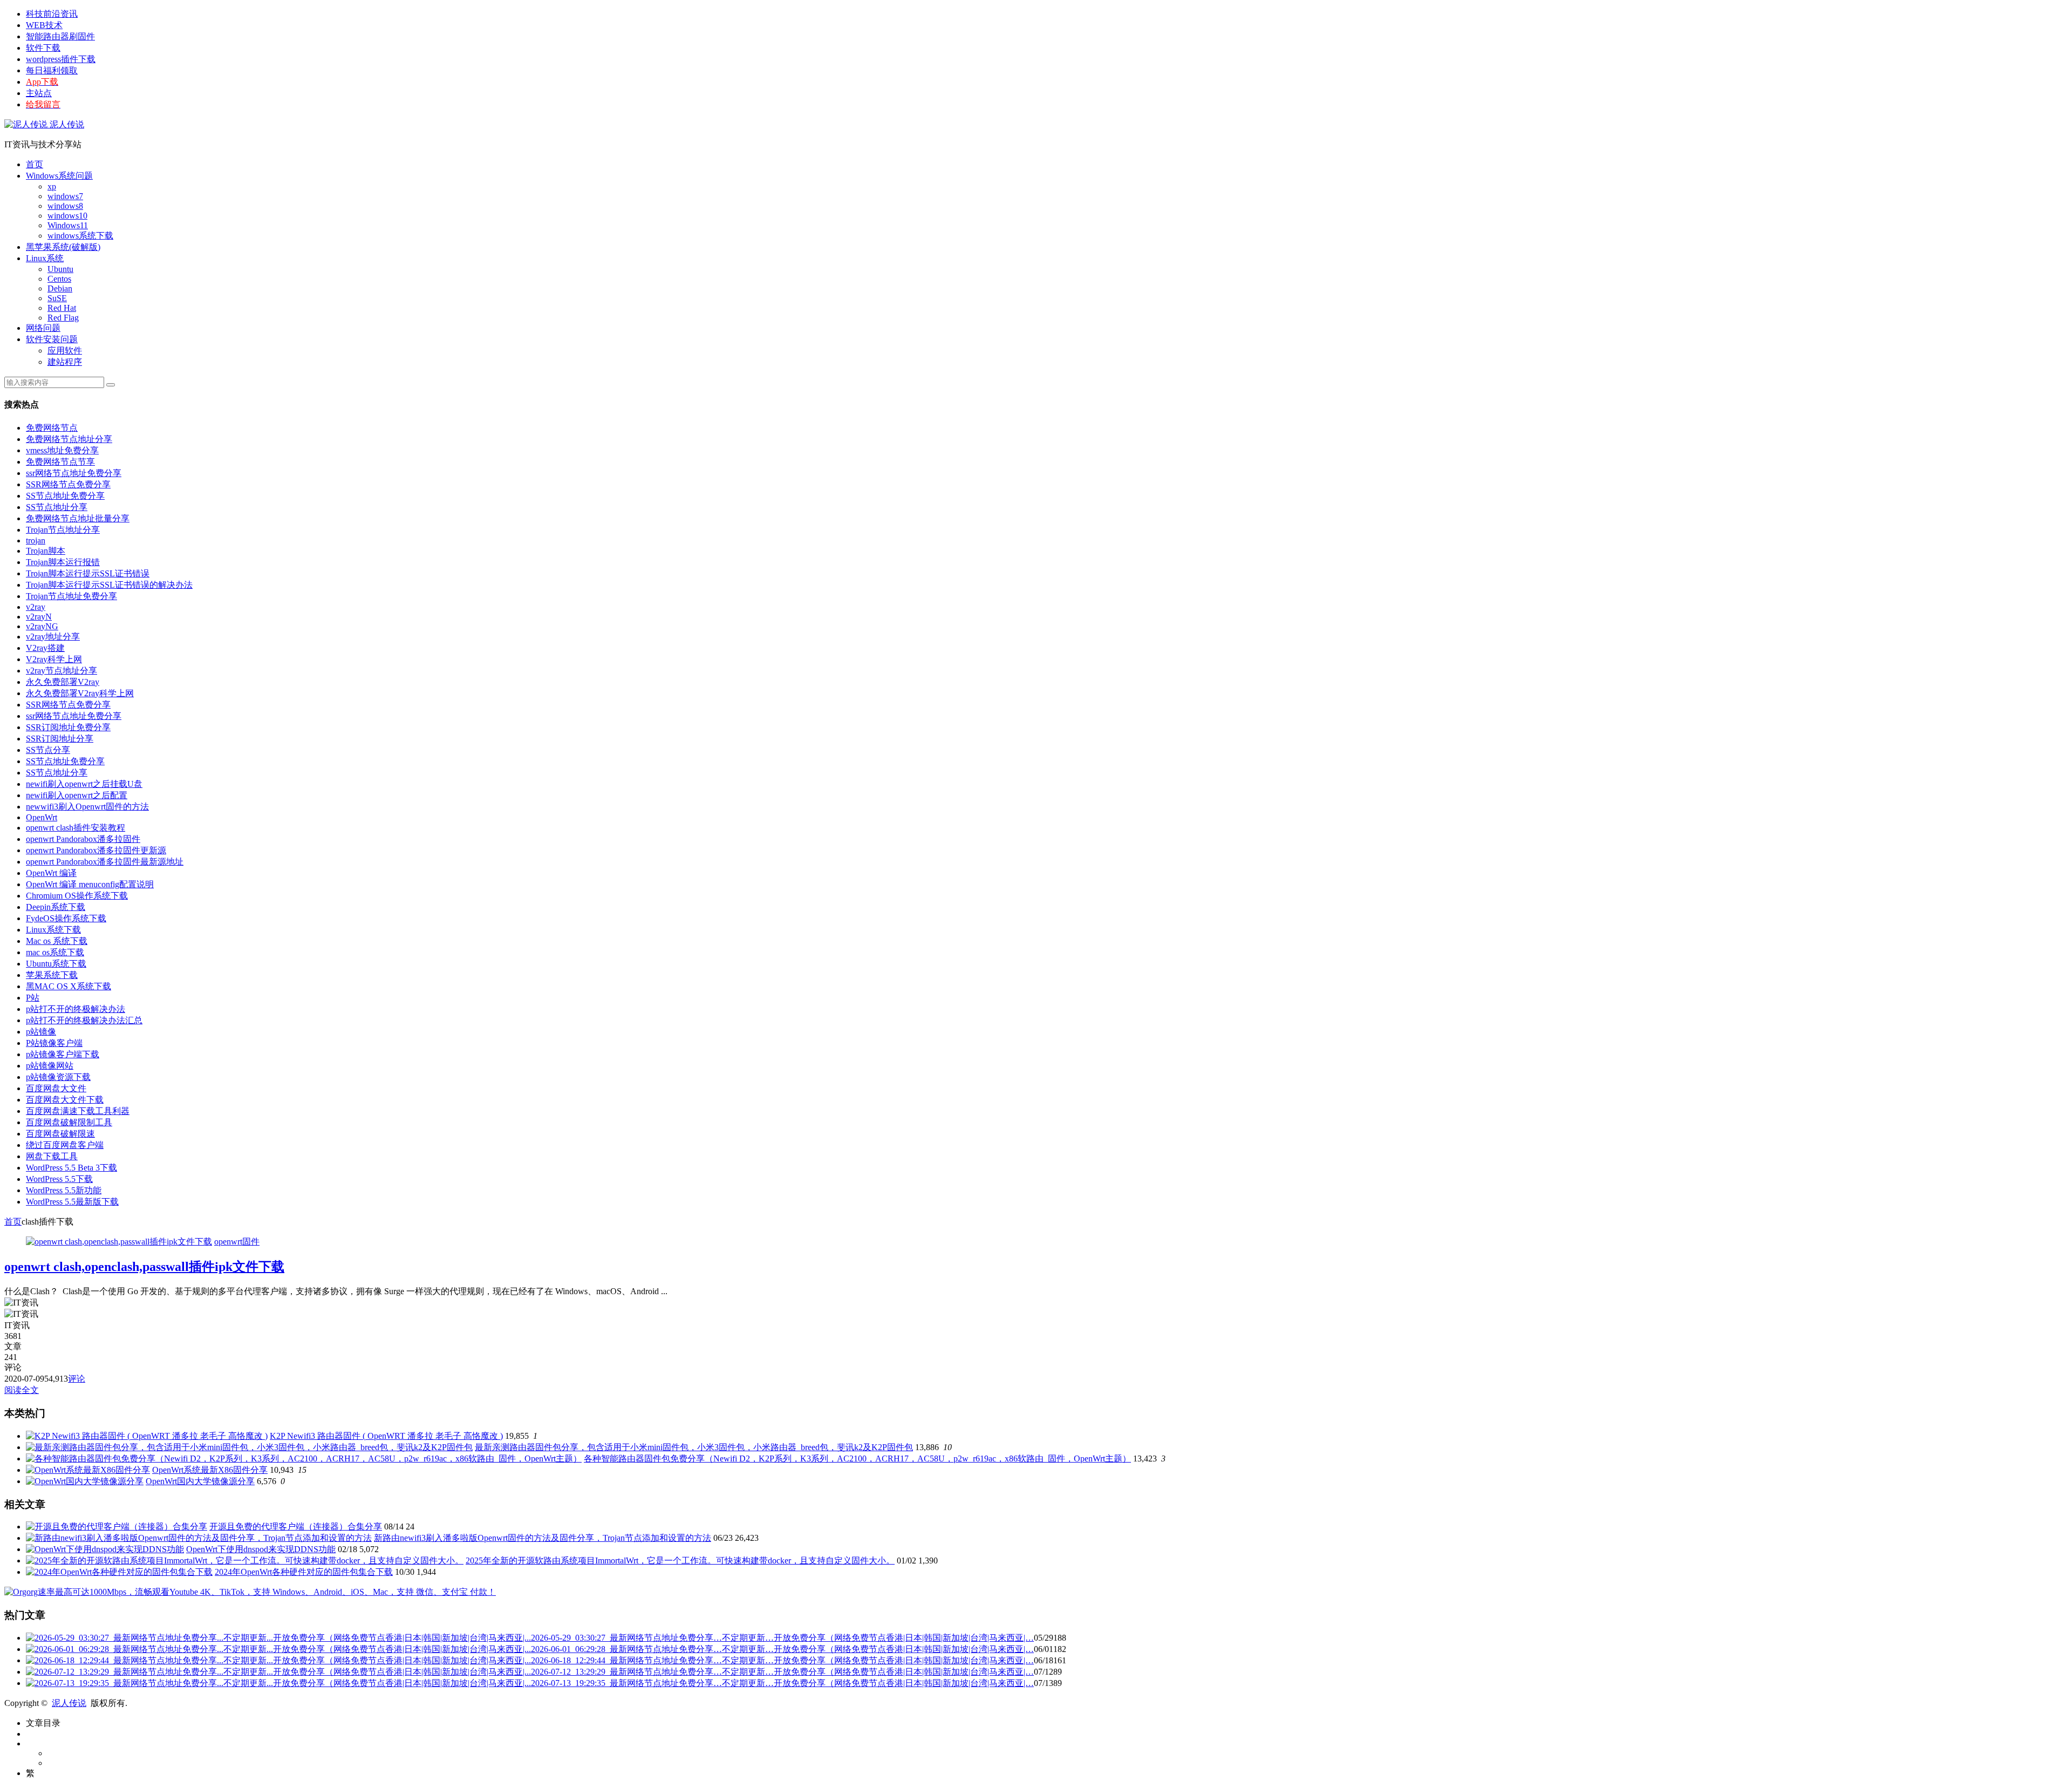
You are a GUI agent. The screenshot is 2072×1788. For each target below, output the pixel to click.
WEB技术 (44, 25)
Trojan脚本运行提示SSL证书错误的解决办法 (109, 585)
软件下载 (43, 48)
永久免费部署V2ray (63, 682)
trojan (36, 541)
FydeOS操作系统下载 (66, 918)
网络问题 (43, 328)
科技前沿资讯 (52, 14)
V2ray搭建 (45, 648)
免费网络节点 (52, 428)
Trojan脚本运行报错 (63, 562)
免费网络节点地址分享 (69, 439)
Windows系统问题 (59, 176)
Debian (60, 288)
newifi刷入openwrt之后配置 (77, 795)
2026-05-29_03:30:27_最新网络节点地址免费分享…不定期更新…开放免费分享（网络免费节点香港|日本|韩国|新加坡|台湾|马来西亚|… (782, 1638)
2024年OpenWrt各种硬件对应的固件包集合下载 (304, 1572)
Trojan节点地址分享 (63, 530)
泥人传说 (66, 124)
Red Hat (62, 308)
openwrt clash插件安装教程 (76, 828)
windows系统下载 (80, 236)
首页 (35, 164)
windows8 (65, 206)
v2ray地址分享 (53, 637)
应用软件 (65, 351)
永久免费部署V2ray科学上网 (80, 693)
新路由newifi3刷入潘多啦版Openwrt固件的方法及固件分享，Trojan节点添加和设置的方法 (543, 1538)
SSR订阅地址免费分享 (68, 727)
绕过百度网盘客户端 (65, 1145)
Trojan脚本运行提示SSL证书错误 (88, 573)
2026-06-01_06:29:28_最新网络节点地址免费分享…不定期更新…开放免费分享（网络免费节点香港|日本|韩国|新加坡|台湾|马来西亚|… (782, 1649)
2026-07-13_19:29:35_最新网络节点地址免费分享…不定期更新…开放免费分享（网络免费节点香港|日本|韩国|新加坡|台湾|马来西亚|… (782, 1683)
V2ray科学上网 (54, 659)
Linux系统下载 (53, 930)
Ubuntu (60, 269)
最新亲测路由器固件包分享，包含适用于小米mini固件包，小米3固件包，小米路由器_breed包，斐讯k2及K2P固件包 (694, 1447)
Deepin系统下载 (56, 907)
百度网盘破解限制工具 (69, 1122)
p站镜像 (41, 1032)
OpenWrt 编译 (51, 873)
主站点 (39, 93)
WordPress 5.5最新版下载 (72, 1202)
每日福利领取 (52, 70)
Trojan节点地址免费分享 (71, 596)
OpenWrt (42, 817)
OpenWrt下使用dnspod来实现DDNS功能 (261, 1549)
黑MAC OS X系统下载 (69, 986)
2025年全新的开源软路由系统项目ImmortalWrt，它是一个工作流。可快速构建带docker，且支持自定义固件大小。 (680, 1561)
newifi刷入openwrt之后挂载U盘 (84, 784)
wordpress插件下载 (61, 59)
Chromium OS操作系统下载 (77, 896)
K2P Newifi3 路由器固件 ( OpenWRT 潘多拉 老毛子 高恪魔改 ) (386, 1436)
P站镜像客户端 (54, 1043)
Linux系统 (45, 258)
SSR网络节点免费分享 (68, 484)
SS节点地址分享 (57, 507)
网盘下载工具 (52, 1156)
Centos (59, 279)
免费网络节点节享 (60, 462)
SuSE (57, 298)
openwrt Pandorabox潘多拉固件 (83, 839)
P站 (33, 998)
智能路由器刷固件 (60, 36)
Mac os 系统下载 (57, 941)
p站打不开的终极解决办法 (76, 1009)
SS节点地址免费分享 (65, 496)
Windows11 (68, 225)
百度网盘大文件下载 (65, 1100)
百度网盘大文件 (56, 1088)
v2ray (36, 607)
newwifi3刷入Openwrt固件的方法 (87, 807)
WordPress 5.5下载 (59, 1179)
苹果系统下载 (52, 975)
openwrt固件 (237, 1242)
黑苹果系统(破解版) (63, 247)
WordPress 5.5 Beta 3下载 (71, 1168)
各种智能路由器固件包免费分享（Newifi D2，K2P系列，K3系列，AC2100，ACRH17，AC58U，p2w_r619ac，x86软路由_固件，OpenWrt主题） (857, 1459)
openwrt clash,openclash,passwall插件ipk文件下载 (144, 1267)
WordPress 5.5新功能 (64, 1190)
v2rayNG (42, 626)
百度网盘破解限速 (60, 1134)
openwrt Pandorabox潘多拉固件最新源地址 (105, 862)
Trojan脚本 (46, 551)
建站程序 (65, 362)
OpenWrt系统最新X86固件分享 (210, 1470)
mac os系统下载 (55, 952)
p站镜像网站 (50, 1066)
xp (52, 186)
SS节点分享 (48, 750)
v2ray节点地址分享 (62, 671)
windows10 (67, 216)
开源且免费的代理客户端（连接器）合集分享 (296, 1527)
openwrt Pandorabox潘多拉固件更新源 (96, 850)
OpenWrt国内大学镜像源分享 (200, 1481)
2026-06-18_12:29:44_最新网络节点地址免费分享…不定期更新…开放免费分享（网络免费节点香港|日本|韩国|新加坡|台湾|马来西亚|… (782, 1660)
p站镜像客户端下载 (63, 1054)
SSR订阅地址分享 (60, 739)
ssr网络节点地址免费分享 (74, 473)
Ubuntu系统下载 (56, 964)
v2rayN (39, 617)
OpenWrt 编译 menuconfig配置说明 (90, 884)
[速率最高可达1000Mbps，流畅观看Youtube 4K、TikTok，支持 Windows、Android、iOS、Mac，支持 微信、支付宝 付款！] (250, 1592)
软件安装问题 (52, 339)
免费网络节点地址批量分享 (78, 518)
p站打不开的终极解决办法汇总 (84, 1020)
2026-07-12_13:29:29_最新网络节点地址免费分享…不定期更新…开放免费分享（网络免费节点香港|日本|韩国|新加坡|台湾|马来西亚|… (782, 1672)
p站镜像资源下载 (58, 1077)
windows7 (65, 196)
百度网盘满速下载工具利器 (78, 1111)
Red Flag (63, 318)
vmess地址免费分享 (62, 450)
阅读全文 (22, 1390)
